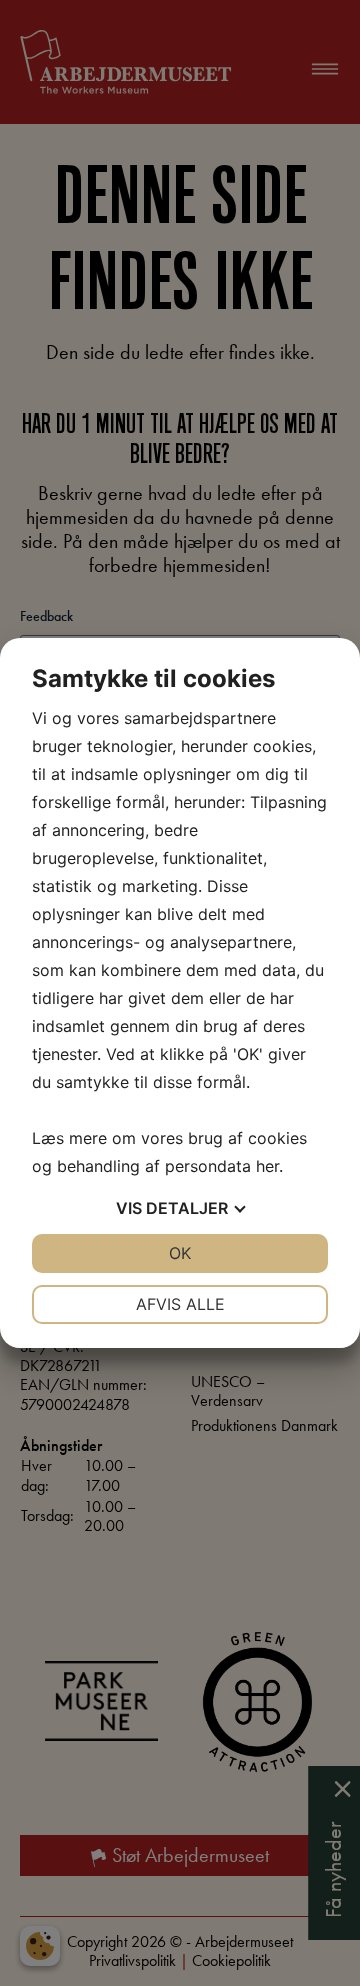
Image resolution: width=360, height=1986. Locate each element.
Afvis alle (180, 1304)
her (267, 1166)
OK (180, 1253)
